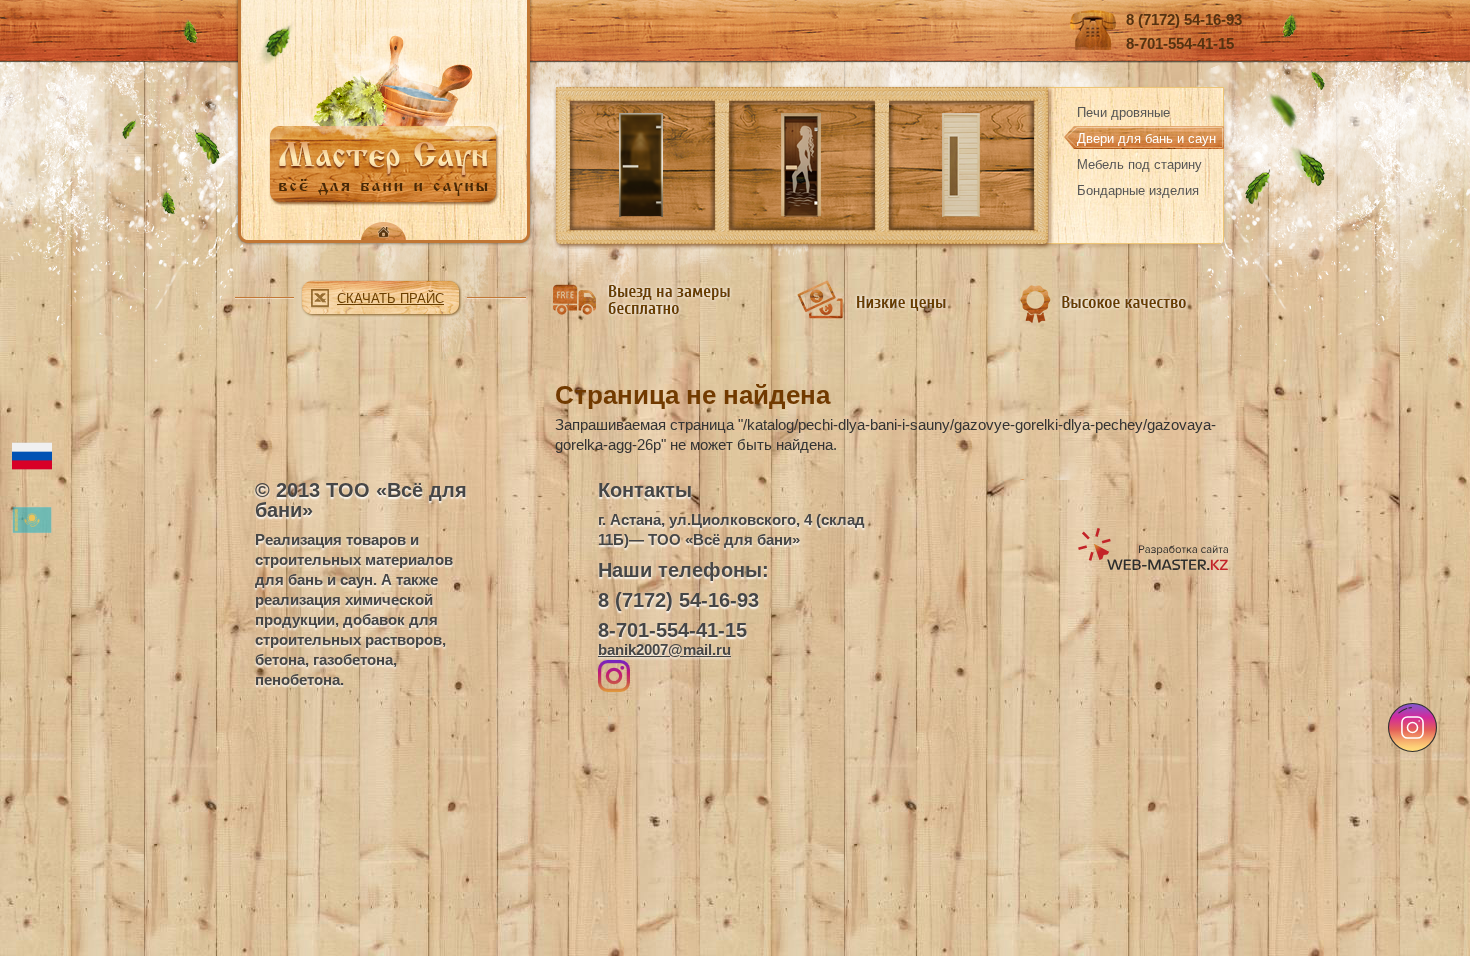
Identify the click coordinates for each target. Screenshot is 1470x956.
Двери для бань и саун (1146, 138)
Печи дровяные (1123, 112)
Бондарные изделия (1138, 190)
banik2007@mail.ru (664, 649)
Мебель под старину (1139, 164)
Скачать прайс (390, 298)
